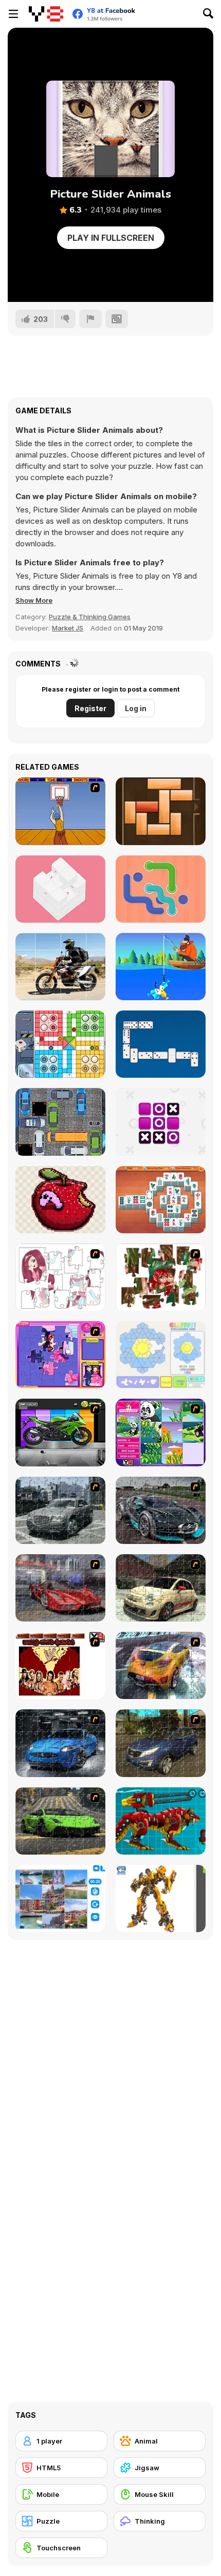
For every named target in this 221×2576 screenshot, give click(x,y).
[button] (34, 600)
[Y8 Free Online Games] (46, 14)
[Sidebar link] (13, 14)
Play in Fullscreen (111, 238)
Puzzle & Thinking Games (90, 617)
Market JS (68, 628)
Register (90, 708)
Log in (136, 708)
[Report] (90, 319)
